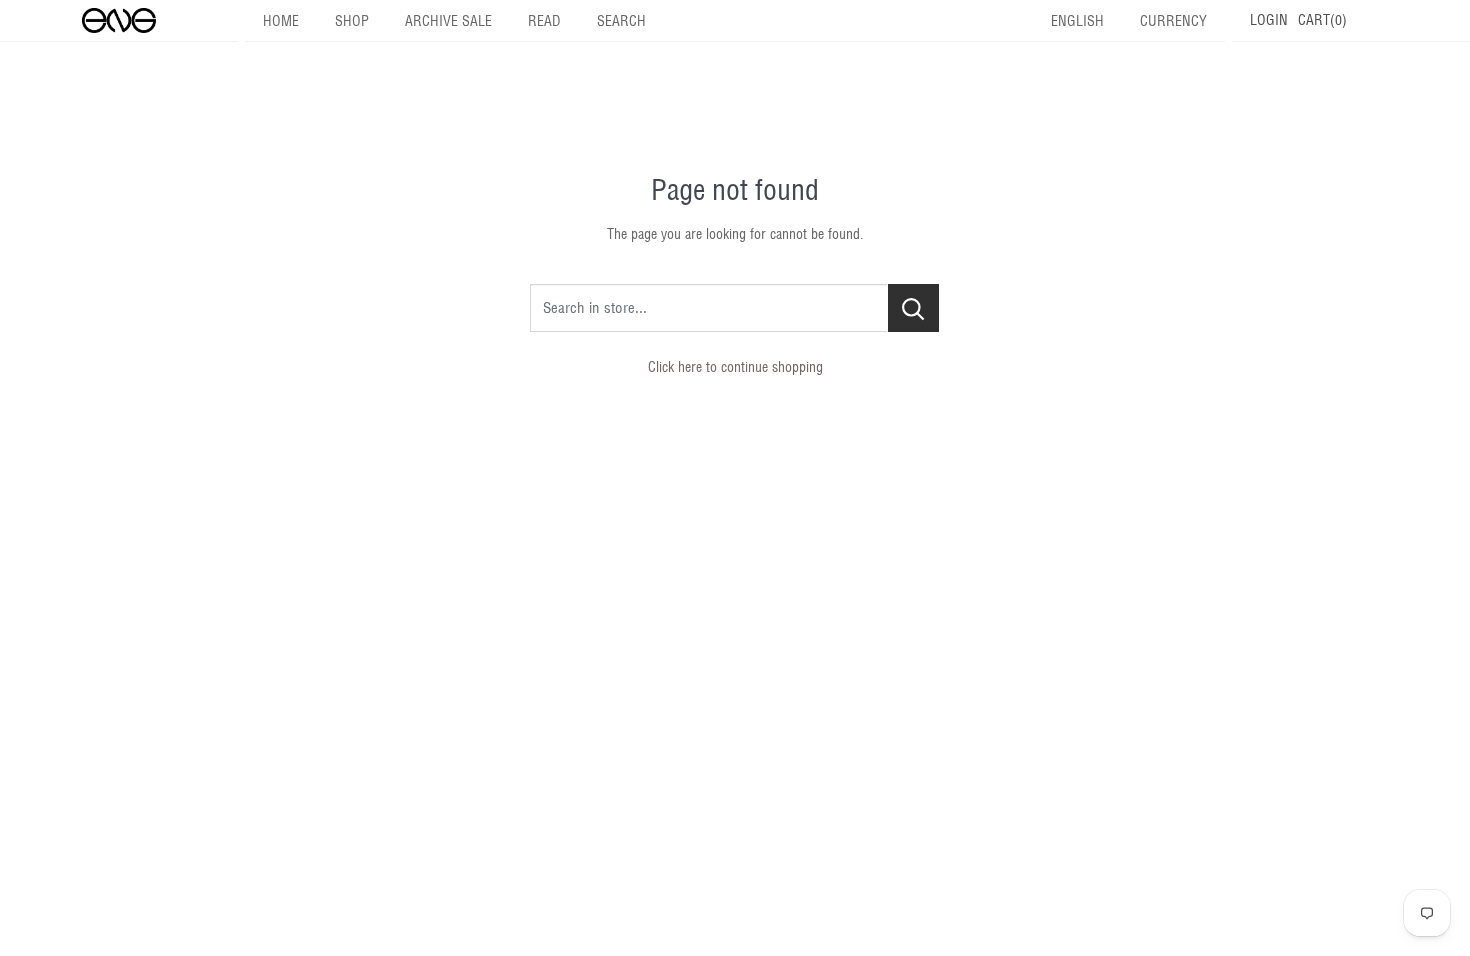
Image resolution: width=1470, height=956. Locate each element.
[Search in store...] (913, 308)
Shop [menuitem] (352, 21)
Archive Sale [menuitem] (448, 21)
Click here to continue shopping (735, 367)
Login (1269, 20)
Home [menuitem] (281, 21)
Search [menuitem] (621, 21)
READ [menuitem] (544, 21)
